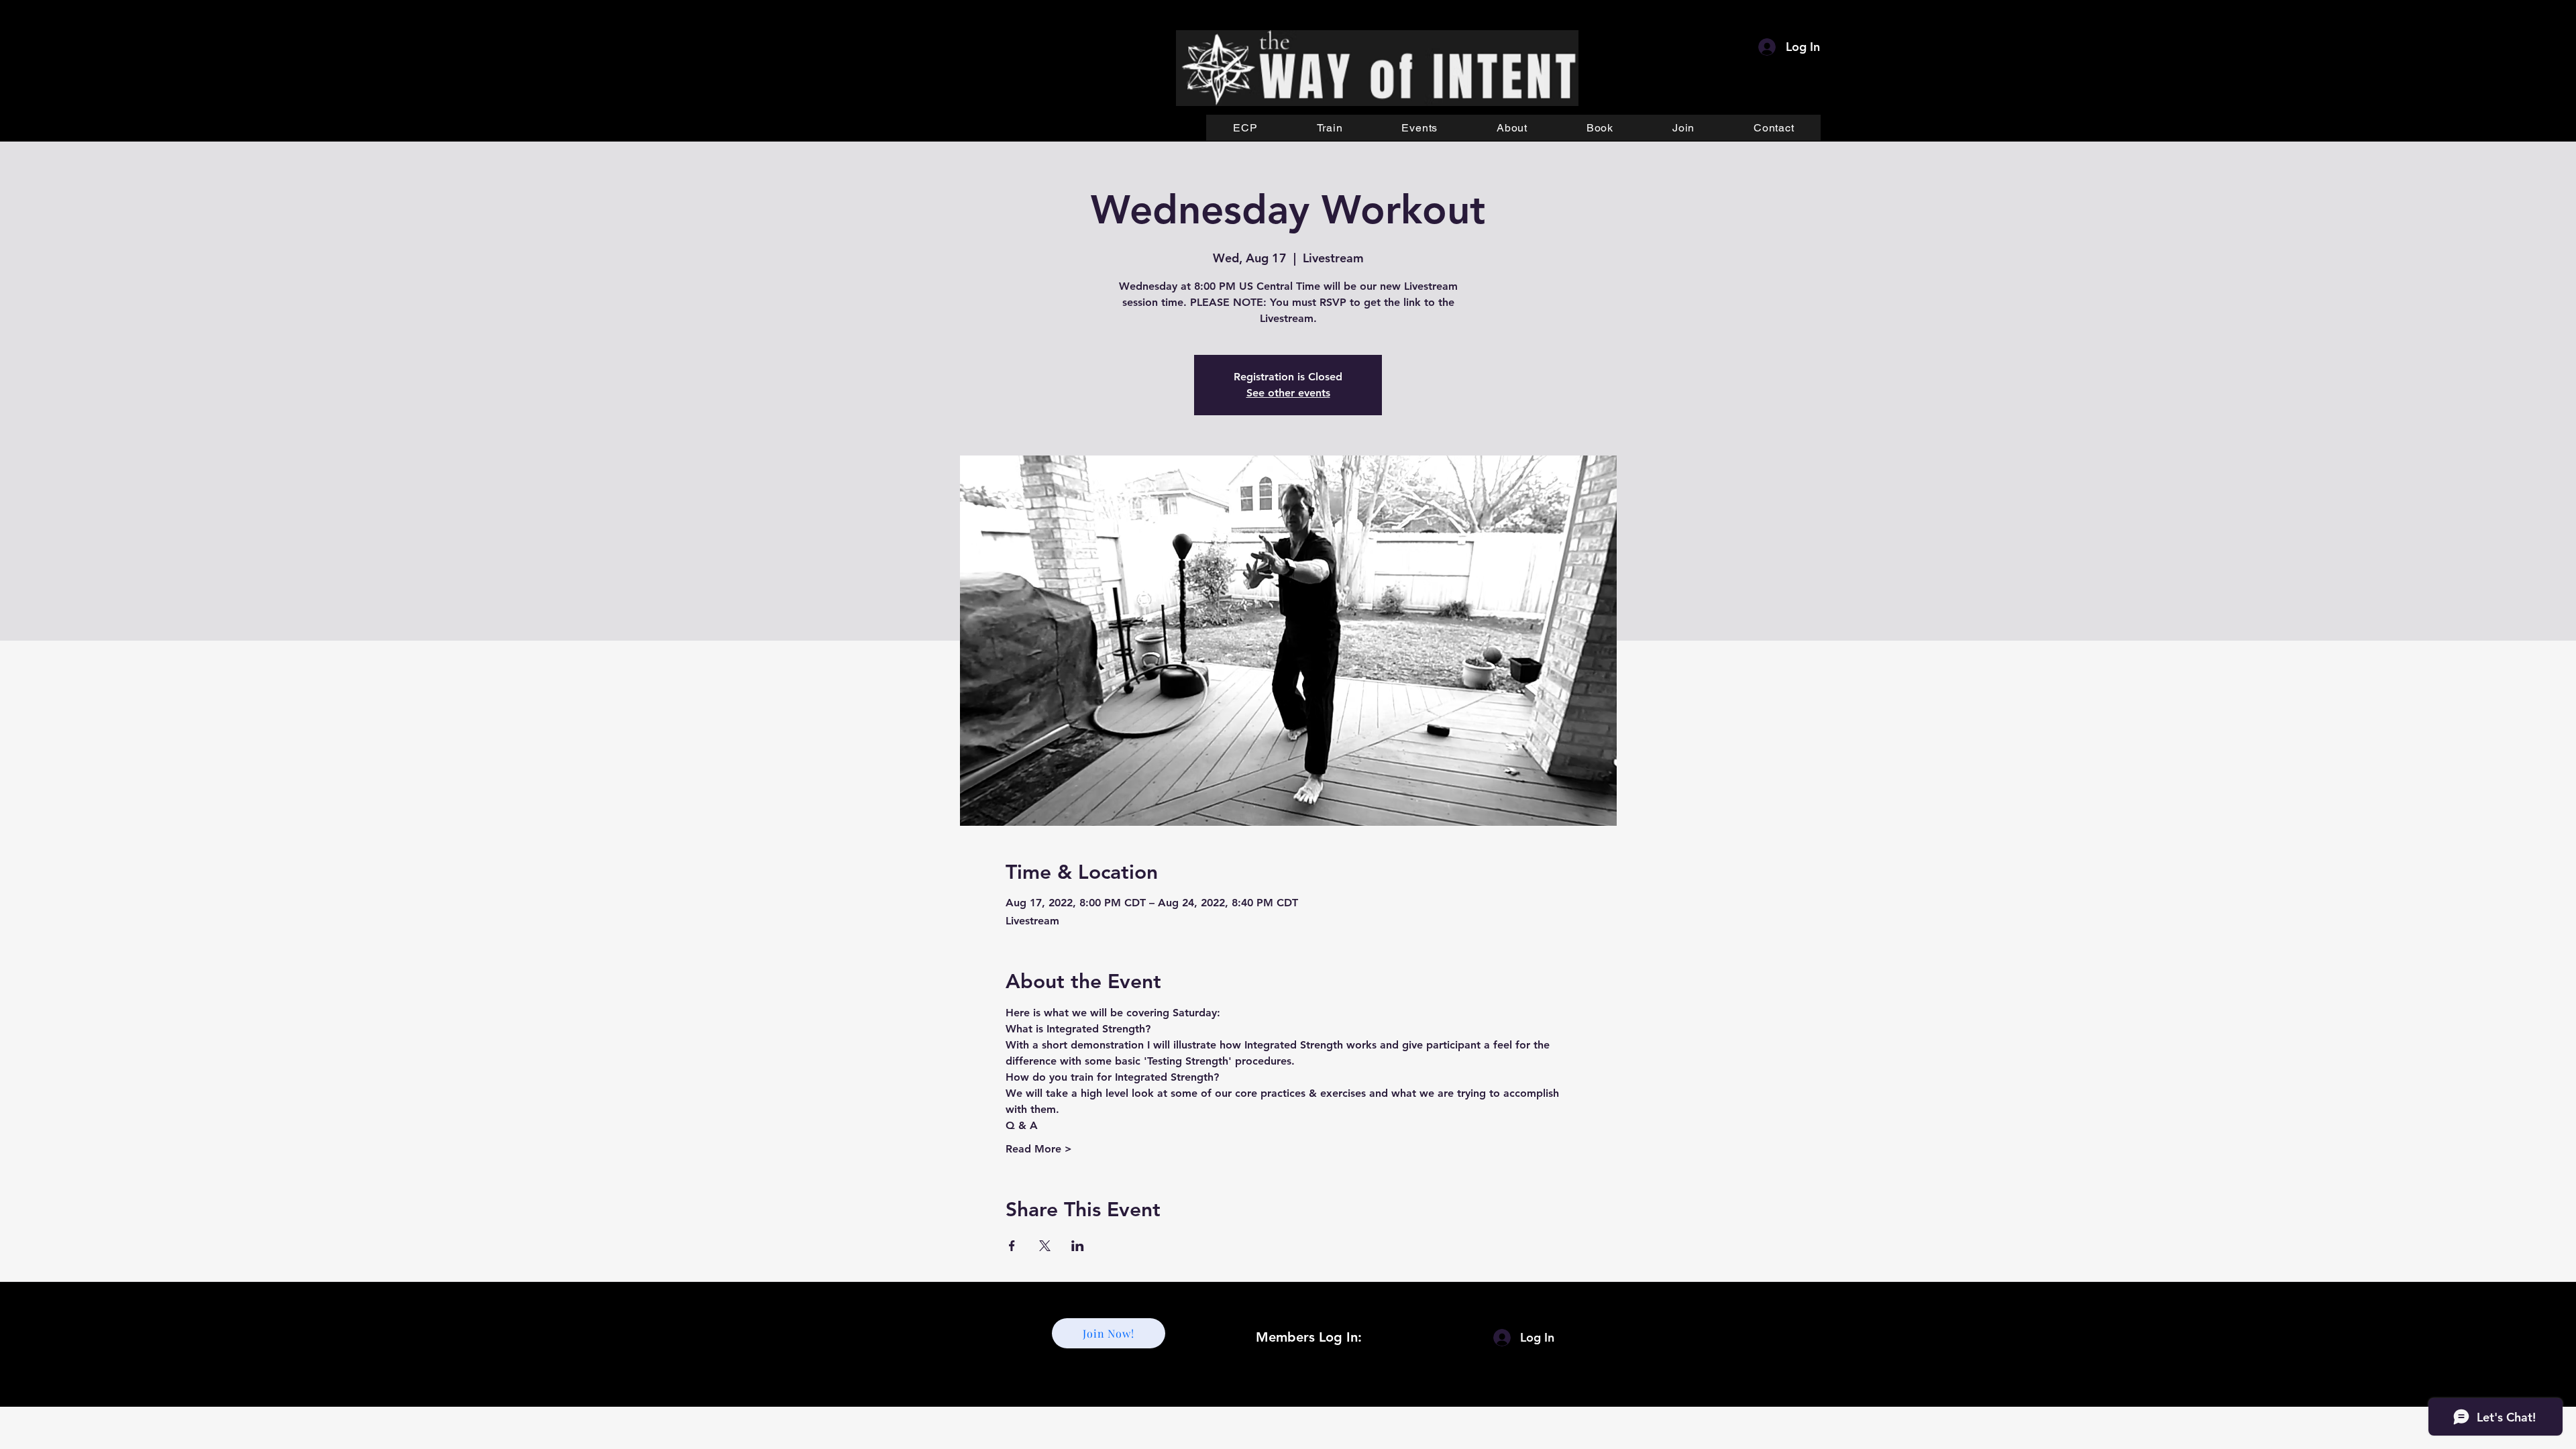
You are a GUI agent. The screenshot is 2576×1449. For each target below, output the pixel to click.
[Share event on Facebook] (1012, 1246)
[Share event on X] (1045, 1246)
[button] (1330, 128)
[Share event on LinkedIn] (1078, 1246)
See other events (1288, 393)
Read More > (1039, 1149)
